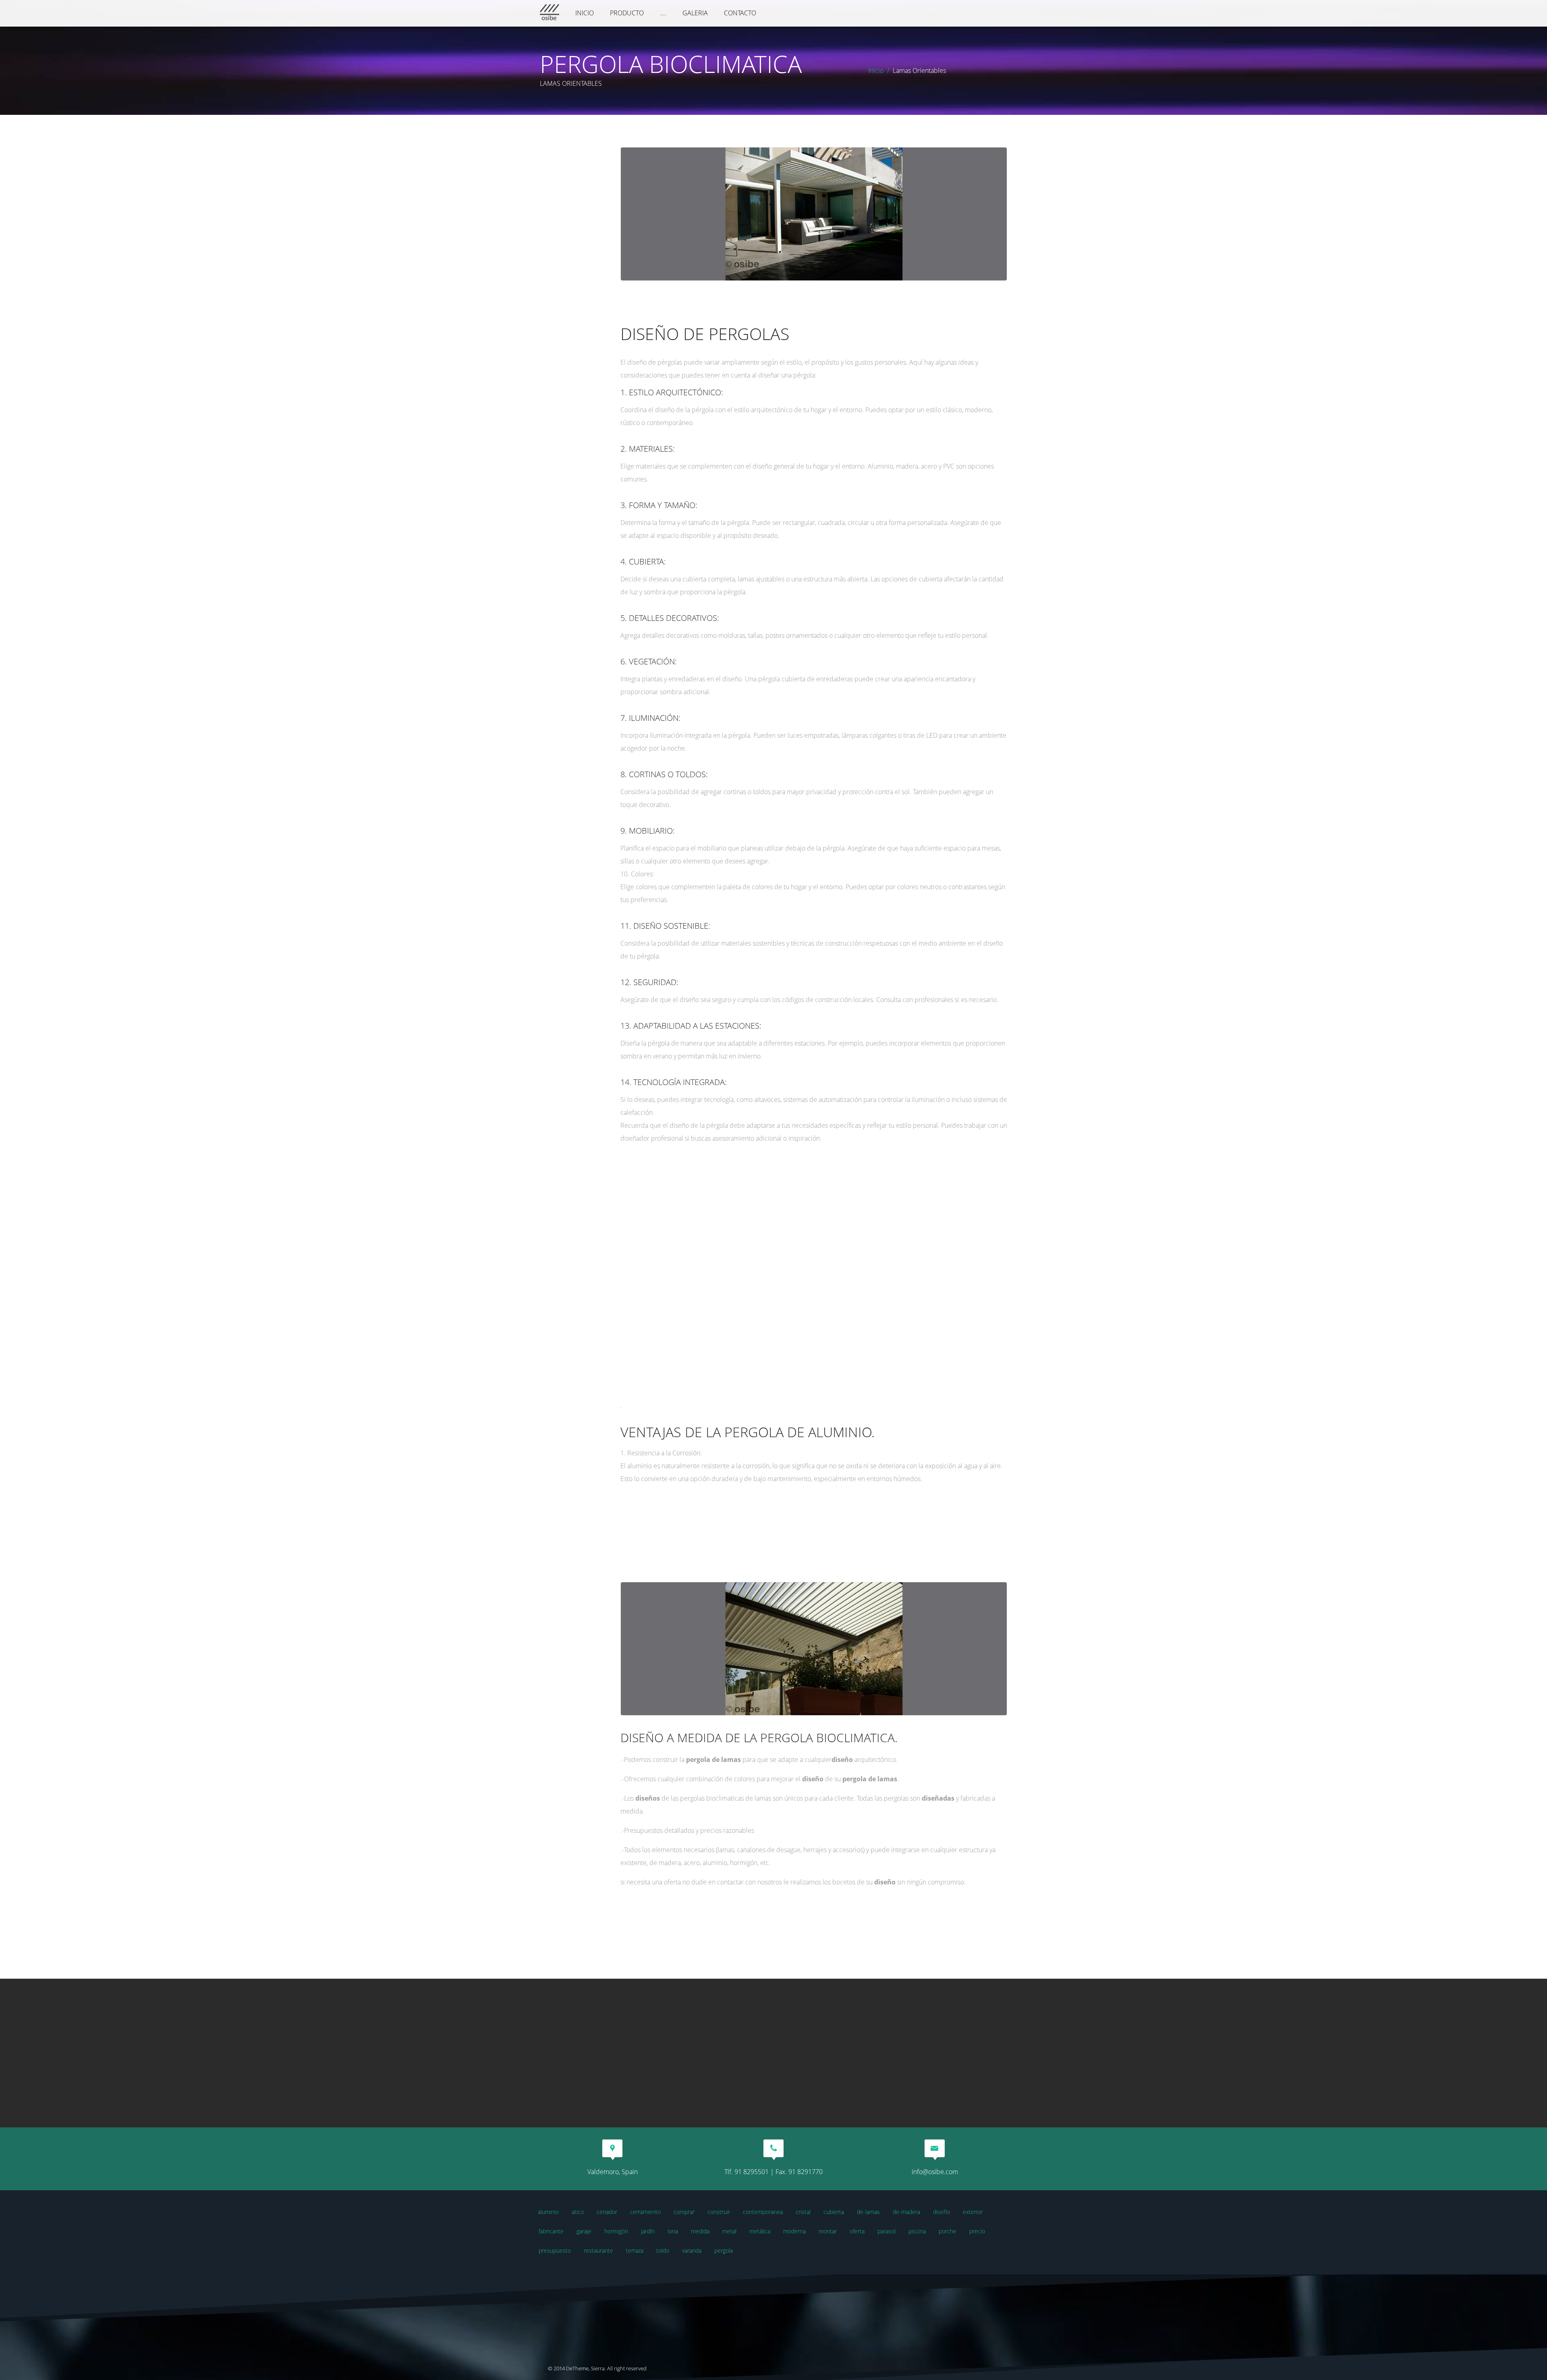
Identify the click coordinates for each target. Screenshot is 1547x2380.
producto (627, 13)
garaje (584, 2231)
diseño (941, 2212)
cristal (803, 2212)
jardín (648, 2231)
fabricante (551, 2231)
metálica (760, 2231)
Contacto (740, 13)
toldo (663, 2250)
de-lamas (868, 2212)
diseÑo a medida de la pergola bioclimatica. (759, 1738)
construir (719, 2212)
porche (948, 2231)
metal (729, 2231)
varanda (692, 2250)
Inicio (585, 13)
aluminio (548, 2212)
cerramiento (645, 2212)
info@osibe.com (935, 2172)
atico (578, 2212)
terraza (635, 2250)
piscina (917, 2231)
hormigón (616, 2231)
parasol (887, 2231)
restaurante (598, 2250)
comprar (684, 2212)
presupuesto (555, 2250)
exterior (973, 2212)
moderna (794, 2231)
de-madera (906, 2212)
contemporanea (763, 2212)
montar (828, 2231)
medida (700, 2231)
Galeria (695, 13)
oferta (857, 2231)
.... (663, 13)
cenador (607, 2212)
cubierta (834, 2212)
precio (977, 2231)
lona (673, 2231)
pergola (724, 2250)
